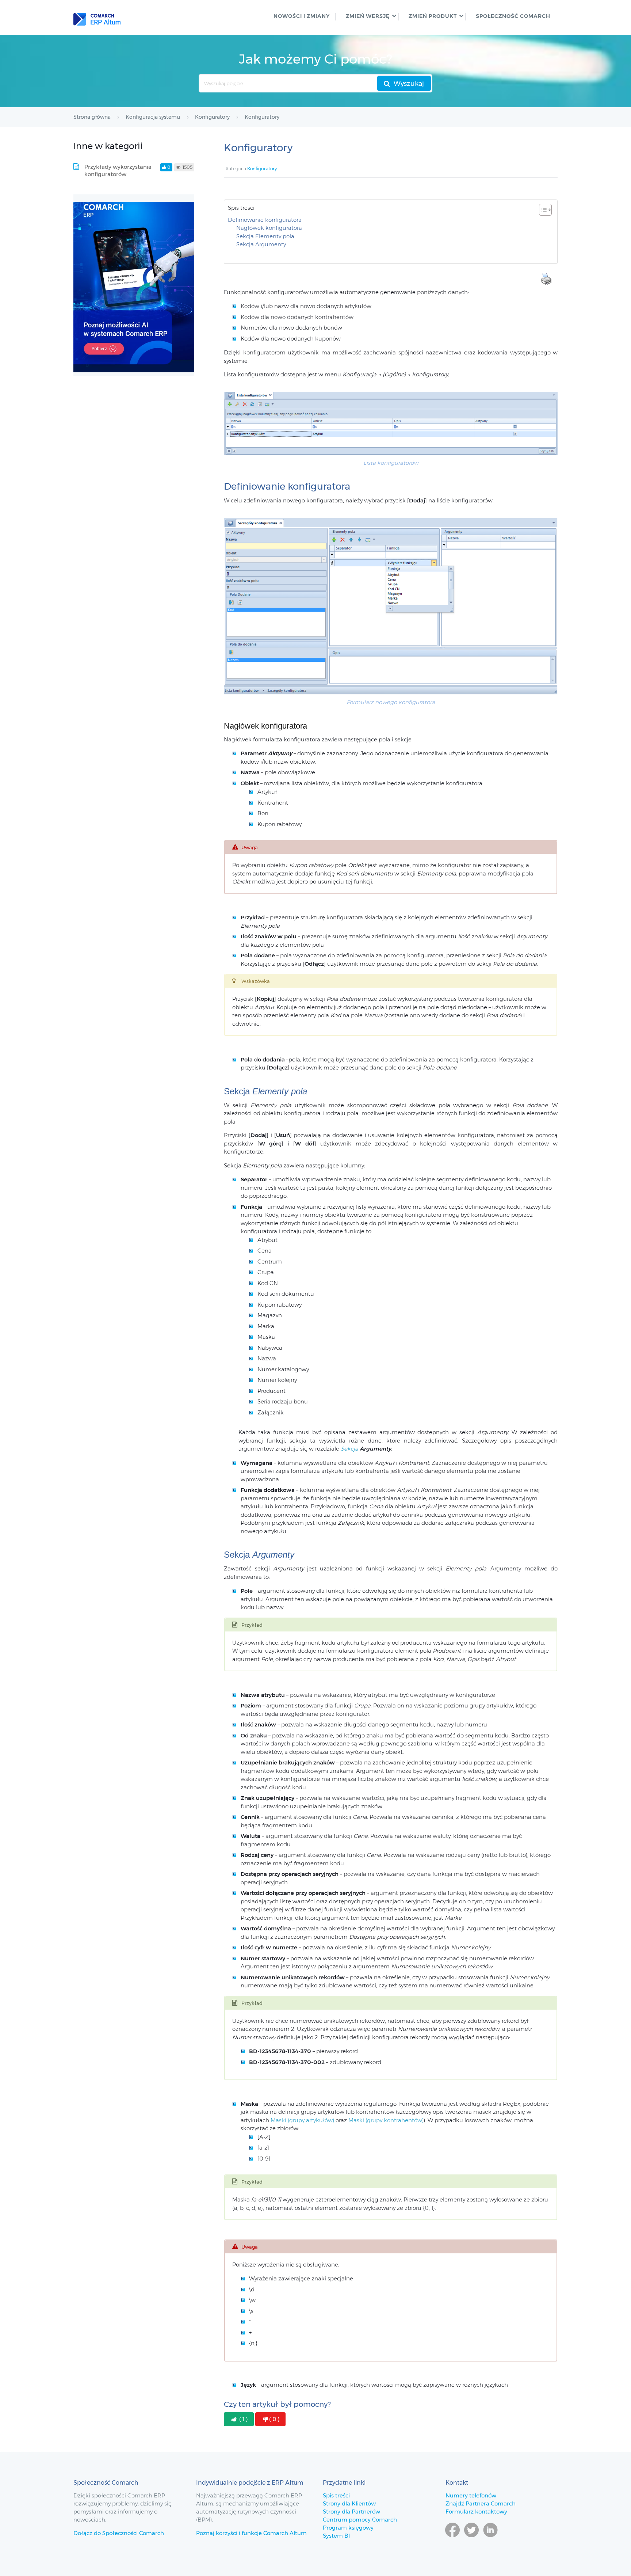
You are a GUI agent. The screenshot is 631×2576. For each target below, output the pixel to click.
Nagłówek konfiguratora (269, 228)
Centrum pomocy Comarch (360, 2520)
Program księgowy (348, 2528)
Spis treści (336, 2495)
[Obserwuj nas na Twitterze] (471, 2541)
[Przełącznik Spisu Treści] (542, 210)
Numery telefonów (471, 2495)
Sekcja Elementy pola (265, 236)
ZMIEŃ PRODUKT (433, 16)
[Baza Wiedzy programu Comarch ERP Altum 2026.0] (97, 17)
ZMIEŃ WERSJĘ (368, 16)
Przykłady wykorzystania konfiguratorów (118, 170)
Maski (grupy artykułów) (302, 2120)
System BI (336, 2536)
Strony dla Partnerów (351, 2512)
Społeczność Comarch (513, 16)
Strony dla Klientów (349, 2503)
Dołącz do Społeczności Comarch (119, 2533)
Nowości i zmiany (302, 16)
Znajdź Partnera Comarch (481, 2503)
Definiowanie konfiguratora (265, 220)
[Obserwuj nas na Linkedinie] (490, 2541)
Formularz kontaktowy (476, 2512)
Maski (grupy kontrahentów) (386, 2120)
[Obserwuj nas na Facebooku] (452, 2541)
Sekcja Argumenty (261, 244)
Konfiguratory (262, 169)
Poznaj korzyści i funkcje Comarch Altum (251, 2533)
